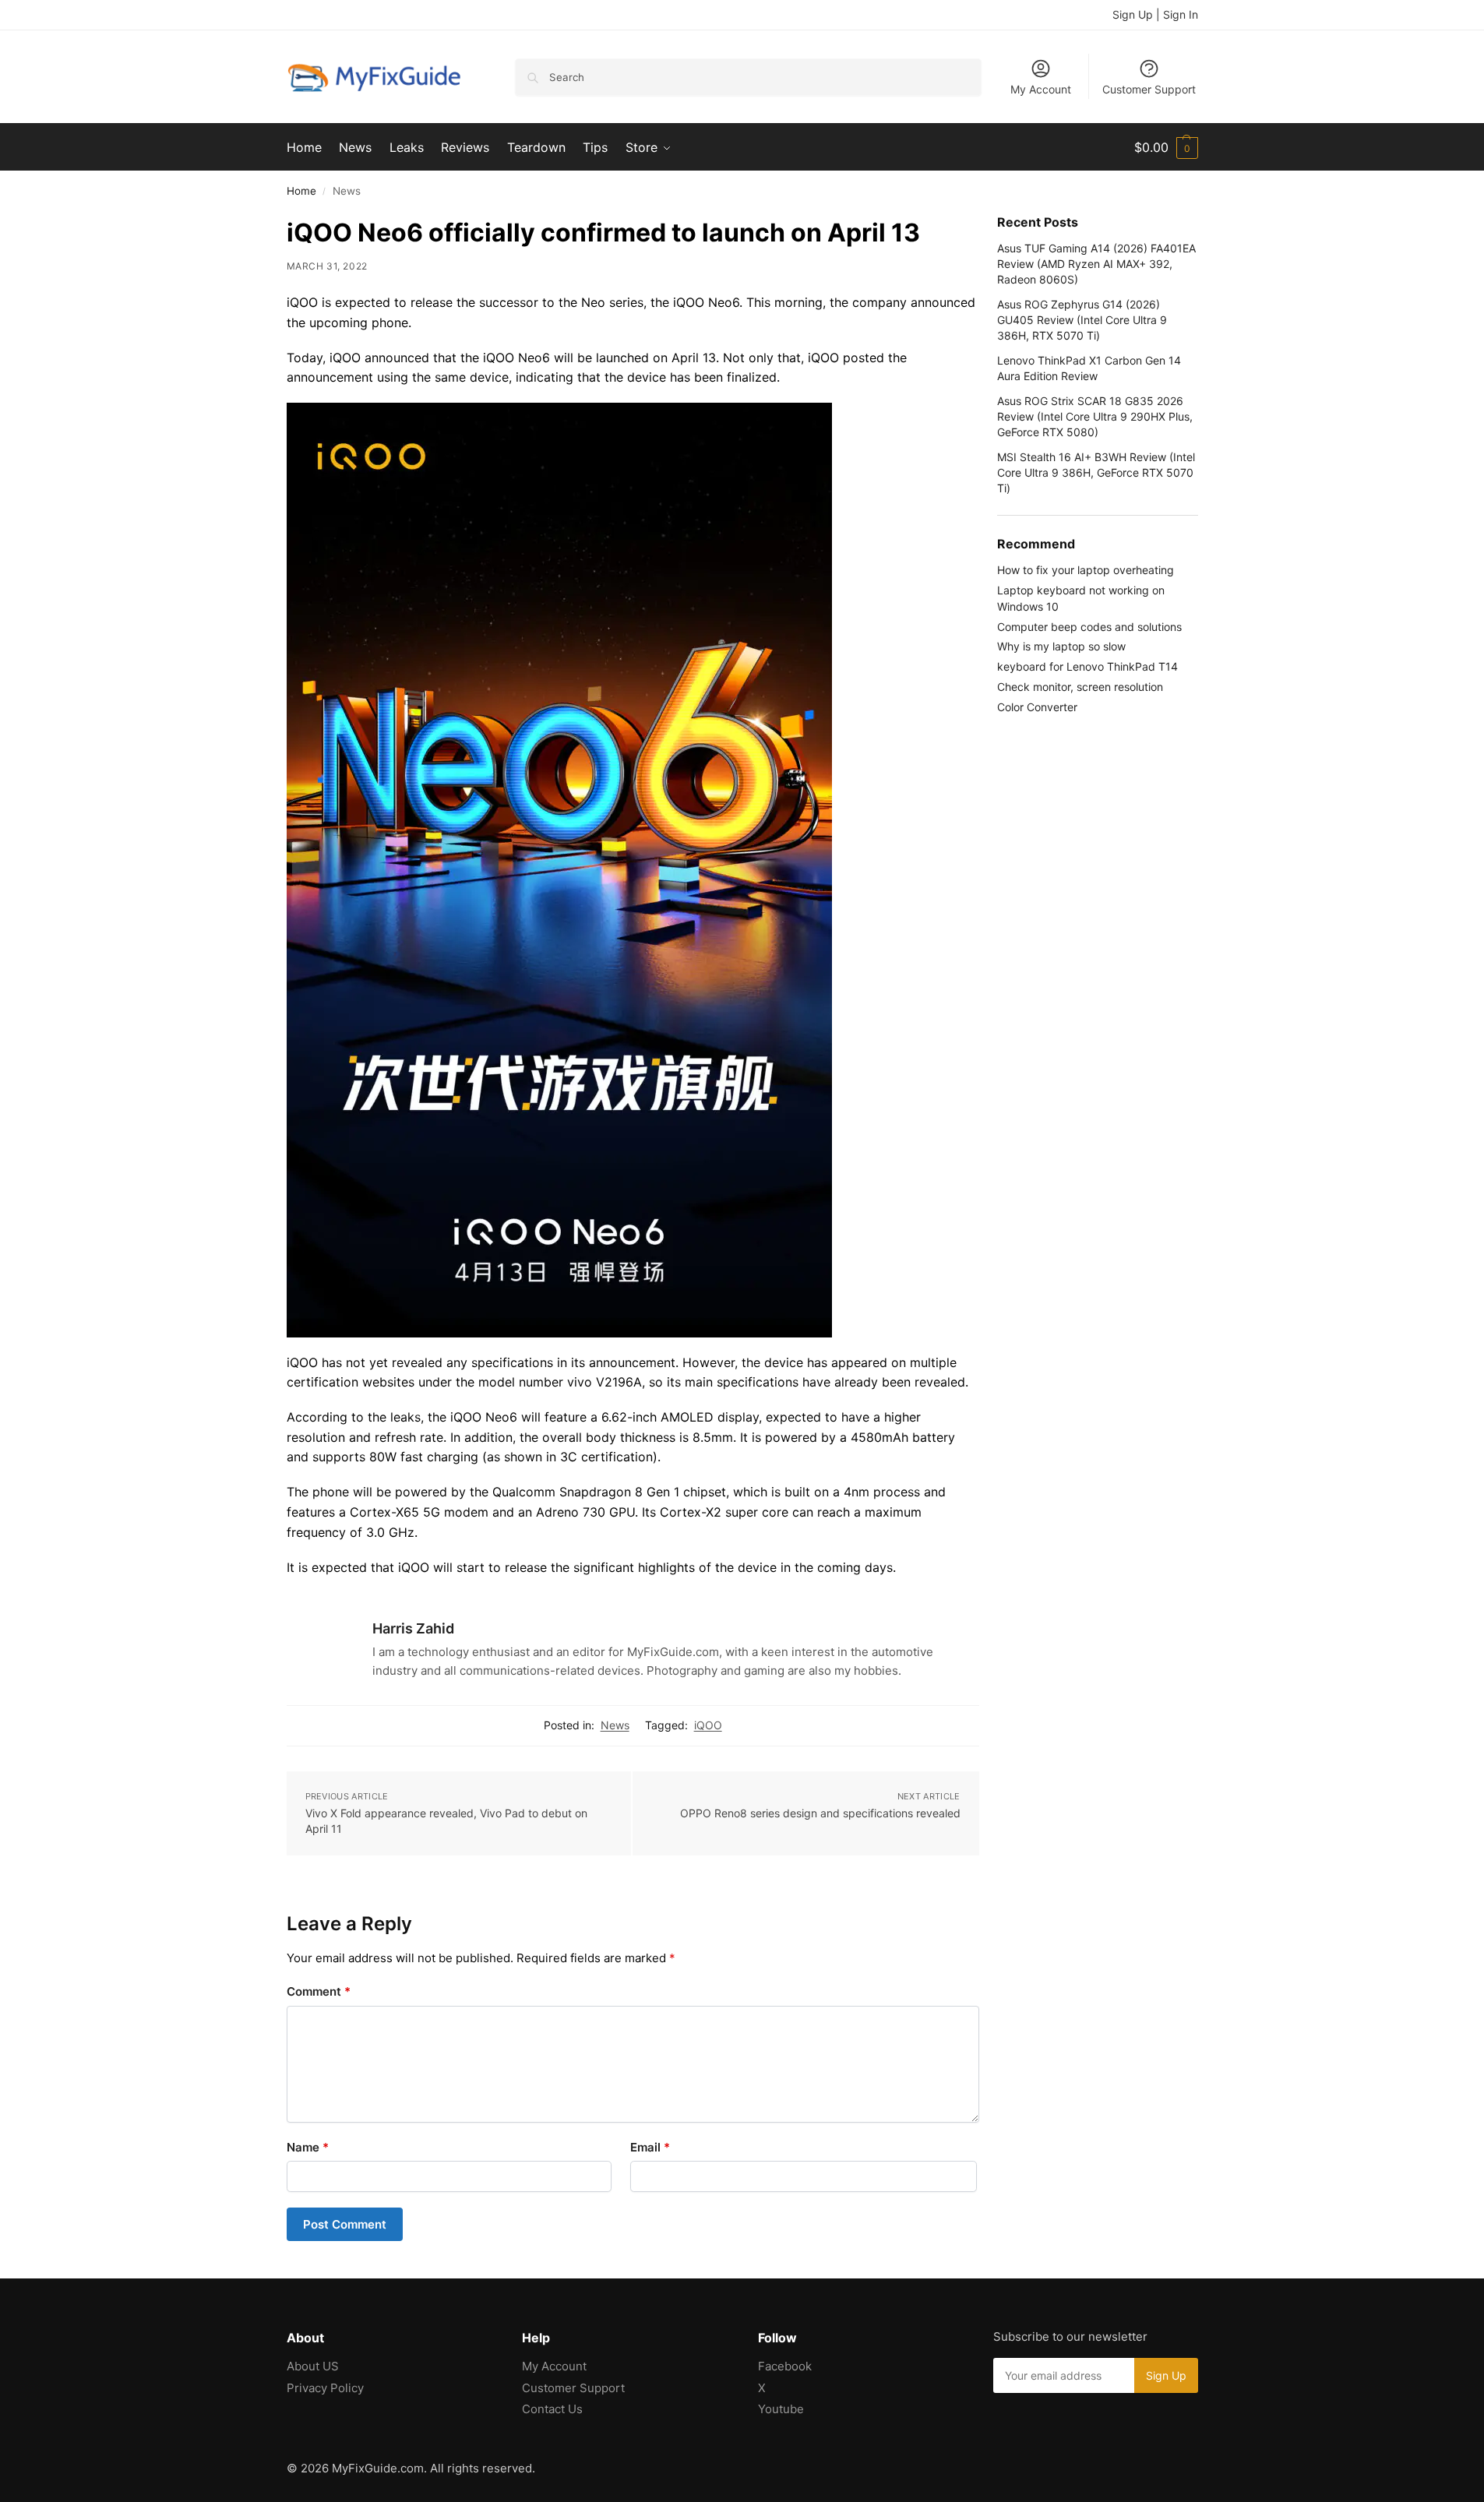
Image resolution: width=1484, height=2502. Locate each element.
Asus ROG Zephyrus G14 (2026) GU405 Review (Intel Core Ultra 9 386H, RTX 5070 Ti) (1082, 320)
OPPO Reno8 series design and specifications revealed (820, 1813)
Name (308, 2147)
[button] (1166, 147)
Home (301, 191)
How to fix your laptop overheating (1086, 570)
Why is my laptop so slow (1061, 646)
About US (313, 2366)
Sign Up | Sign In (1155, 14)
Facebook (785, 2366)
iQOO (708, 1725)
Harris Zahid (413, 1628)
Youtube (781, 2409)
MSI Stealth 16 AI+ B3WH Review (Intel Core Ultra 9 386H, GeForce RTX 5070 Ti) (1096, 473)
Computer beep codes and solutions (1089, 627)
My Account (1041, 89)
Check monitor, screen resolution (1080, 687)
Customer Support (1149, 89)
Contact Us (552, 2409)
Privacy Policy (325, 2388)
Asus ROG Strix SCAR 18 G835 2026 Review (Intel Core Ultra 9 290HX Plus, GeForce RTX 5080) (1095, 417)
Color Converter (1037, 707)
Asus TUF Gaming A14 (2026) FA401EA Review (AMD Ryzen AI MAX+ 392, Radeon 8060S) (1096, 264)
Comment (319, 1991)
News (615, 1725)
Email (650, 2147)
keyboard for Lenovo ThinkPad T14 (1087, 666)
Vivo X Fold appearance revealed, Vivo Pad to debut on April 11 (446, 1821)
